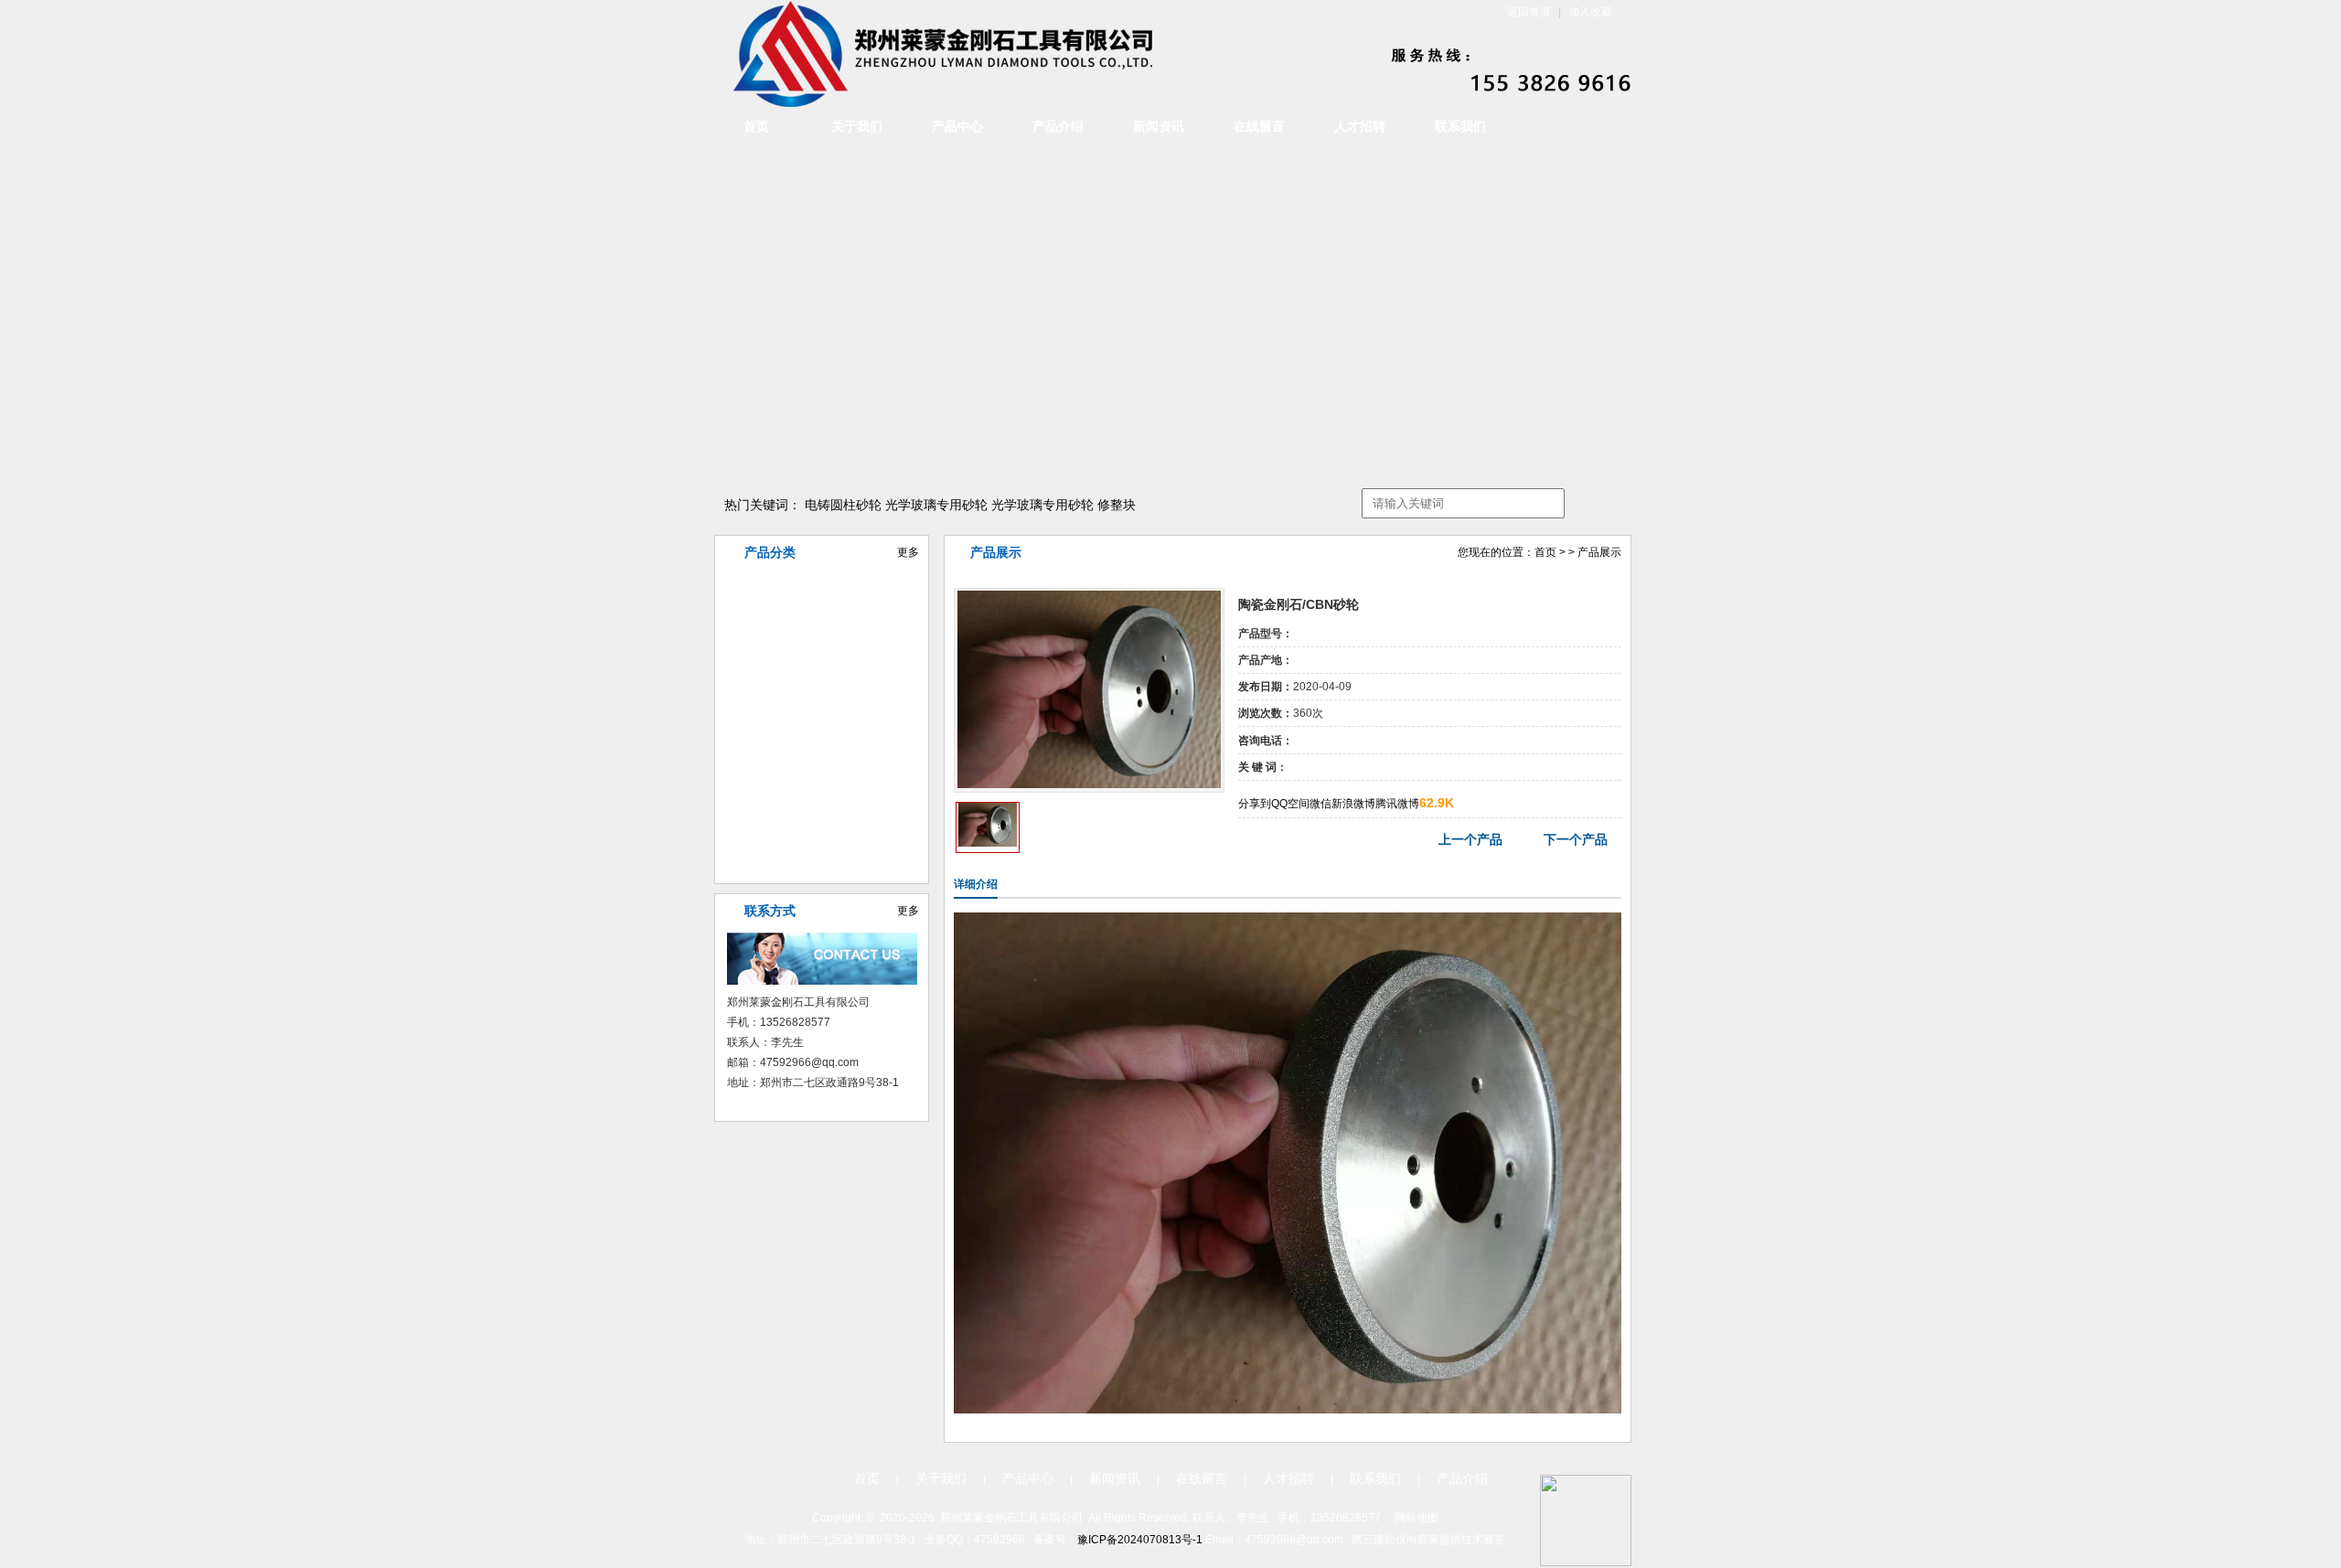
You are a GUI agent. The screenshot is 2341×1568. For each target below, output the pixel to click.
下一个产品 (1576, 839)
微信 (1320, 804)
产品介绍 (1058, 127)
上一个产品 (1470, 839)
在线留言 (1259, 127)
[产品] (1089, 784)
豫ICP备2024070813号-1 (1140, 1540)
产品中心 (957, 127)
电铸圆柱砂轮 (843, 505)
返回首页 (1529, 12)
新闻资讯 (1159, 127)
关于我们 (857, 127)
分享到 (1255, 804)
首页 (756, 127)
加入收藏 (1590, 12)
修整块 (1117, 505)
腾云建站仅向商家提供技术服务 (1428, 1540)
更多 (908, 552)
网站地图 (1416, 1518)
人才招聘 (1360, 127)
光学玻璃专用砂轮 (936, 505)
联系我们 (1460, 127)
